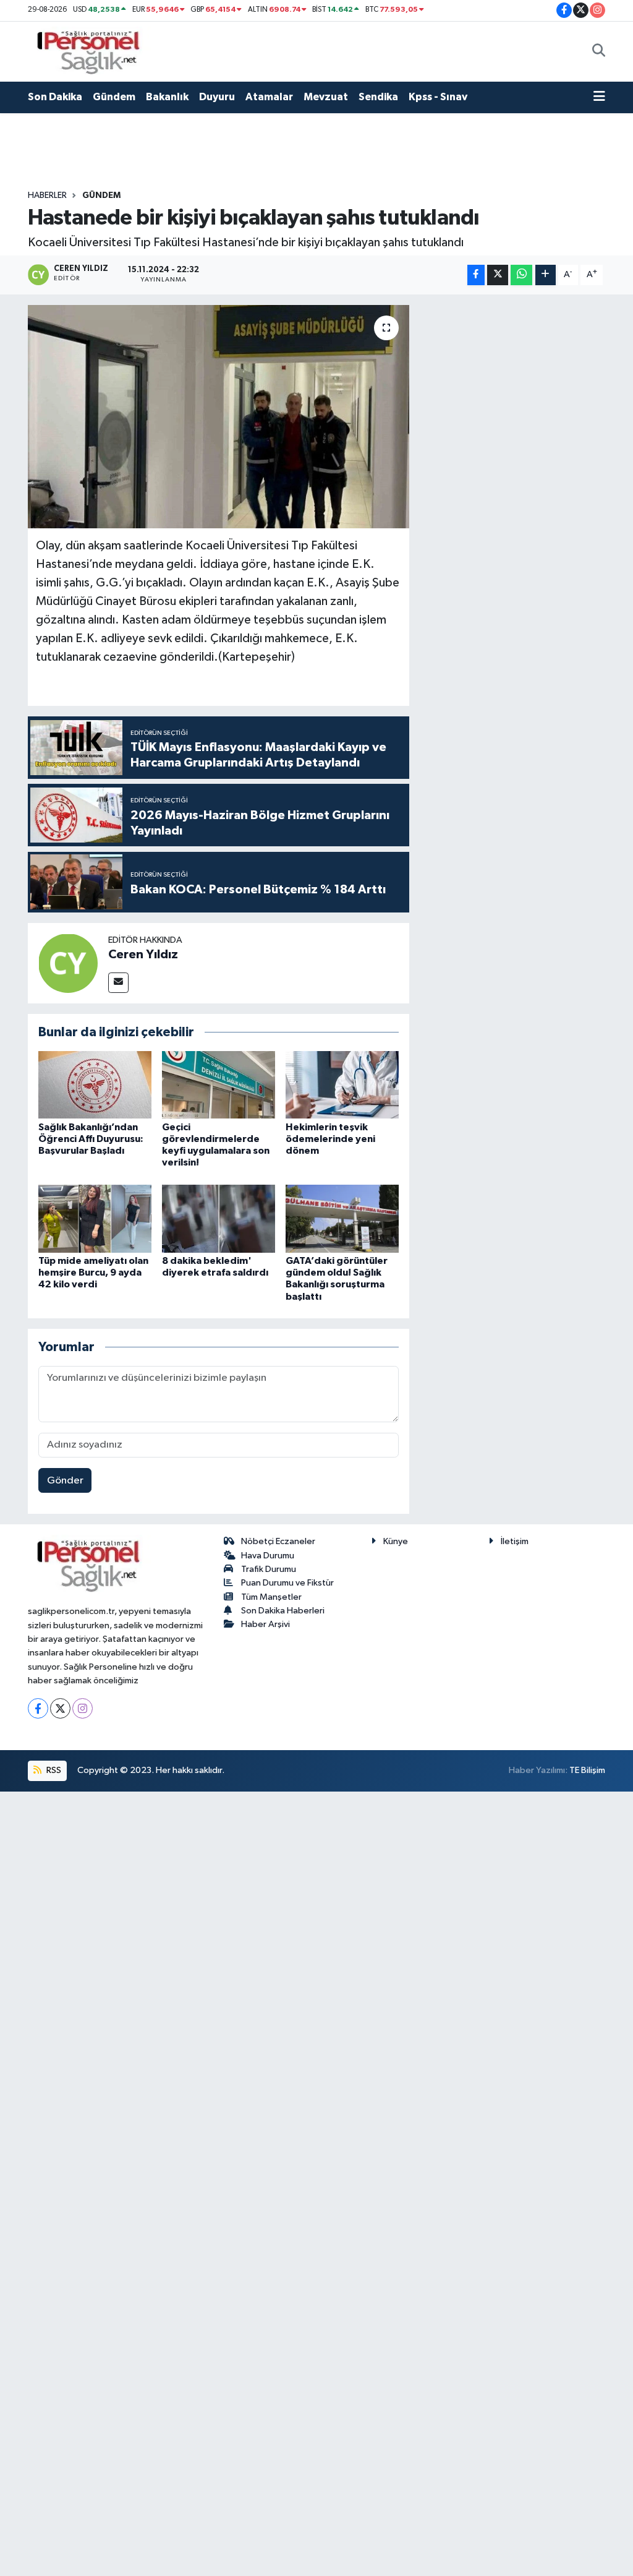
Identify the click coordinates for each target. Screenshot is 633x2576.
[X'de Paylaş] (498, 275)
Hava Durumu (268, 1556)
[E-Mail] (118, 983)
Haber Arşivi (266, 1624)
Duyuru (217, 97)
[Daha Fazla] (546, 275)
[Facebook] (38, 1708)
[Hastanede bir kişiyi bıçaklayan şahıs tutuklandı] (219, 417)
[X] (60, 1708)
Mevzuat (326, 97)
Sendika (378, 97)
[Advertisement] (512, 491)
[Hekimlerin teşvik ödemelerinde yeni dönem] (342, 1084)
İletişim (515, 1541)
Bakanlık (167, 97)
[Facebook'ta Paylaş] (476, 275)
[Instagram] (83, 1708)
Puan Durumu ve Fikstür (287, 1583)
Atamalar (269, 97)
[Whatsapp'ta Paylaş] (521, 275)
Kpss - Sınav (438, 97)
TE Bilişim (587, 1770)
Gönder (65, 1481)
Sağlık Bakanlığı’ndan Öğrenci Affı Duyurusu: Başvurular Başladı (91, 1139)
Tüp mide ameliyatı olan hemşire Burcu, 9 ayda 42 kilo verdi (93, 1273)
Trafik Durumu (269, 1569)
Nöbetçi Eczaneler (278, 1541)
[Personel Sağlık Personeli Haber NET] (93, 51)
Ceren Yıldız (143, 955)
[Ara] (599, 51)
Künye (396, 1541)
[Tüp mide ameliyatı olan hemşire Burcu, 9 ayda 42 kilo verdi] (95, 1218)
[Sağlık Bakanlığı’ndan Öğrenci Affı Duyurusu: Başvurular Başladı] (95, 1084)
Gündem (114, 97)
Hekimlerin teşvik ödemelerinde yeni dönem (330, 1139)
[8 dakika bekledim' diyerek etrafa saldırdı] (219, 1218)
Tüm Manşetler (271, 1597)
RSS (53, 1770)
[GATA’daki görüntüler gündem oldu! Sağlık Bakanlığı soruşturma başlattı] (342, 1218)
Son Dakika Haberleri (283, 1611)
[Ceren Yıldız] (68, 963)
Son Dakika (55, 97)
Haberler (47, 195)
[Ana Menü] (599, 97)
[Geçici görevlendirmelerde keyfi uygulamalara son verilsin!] (219, 1084)
